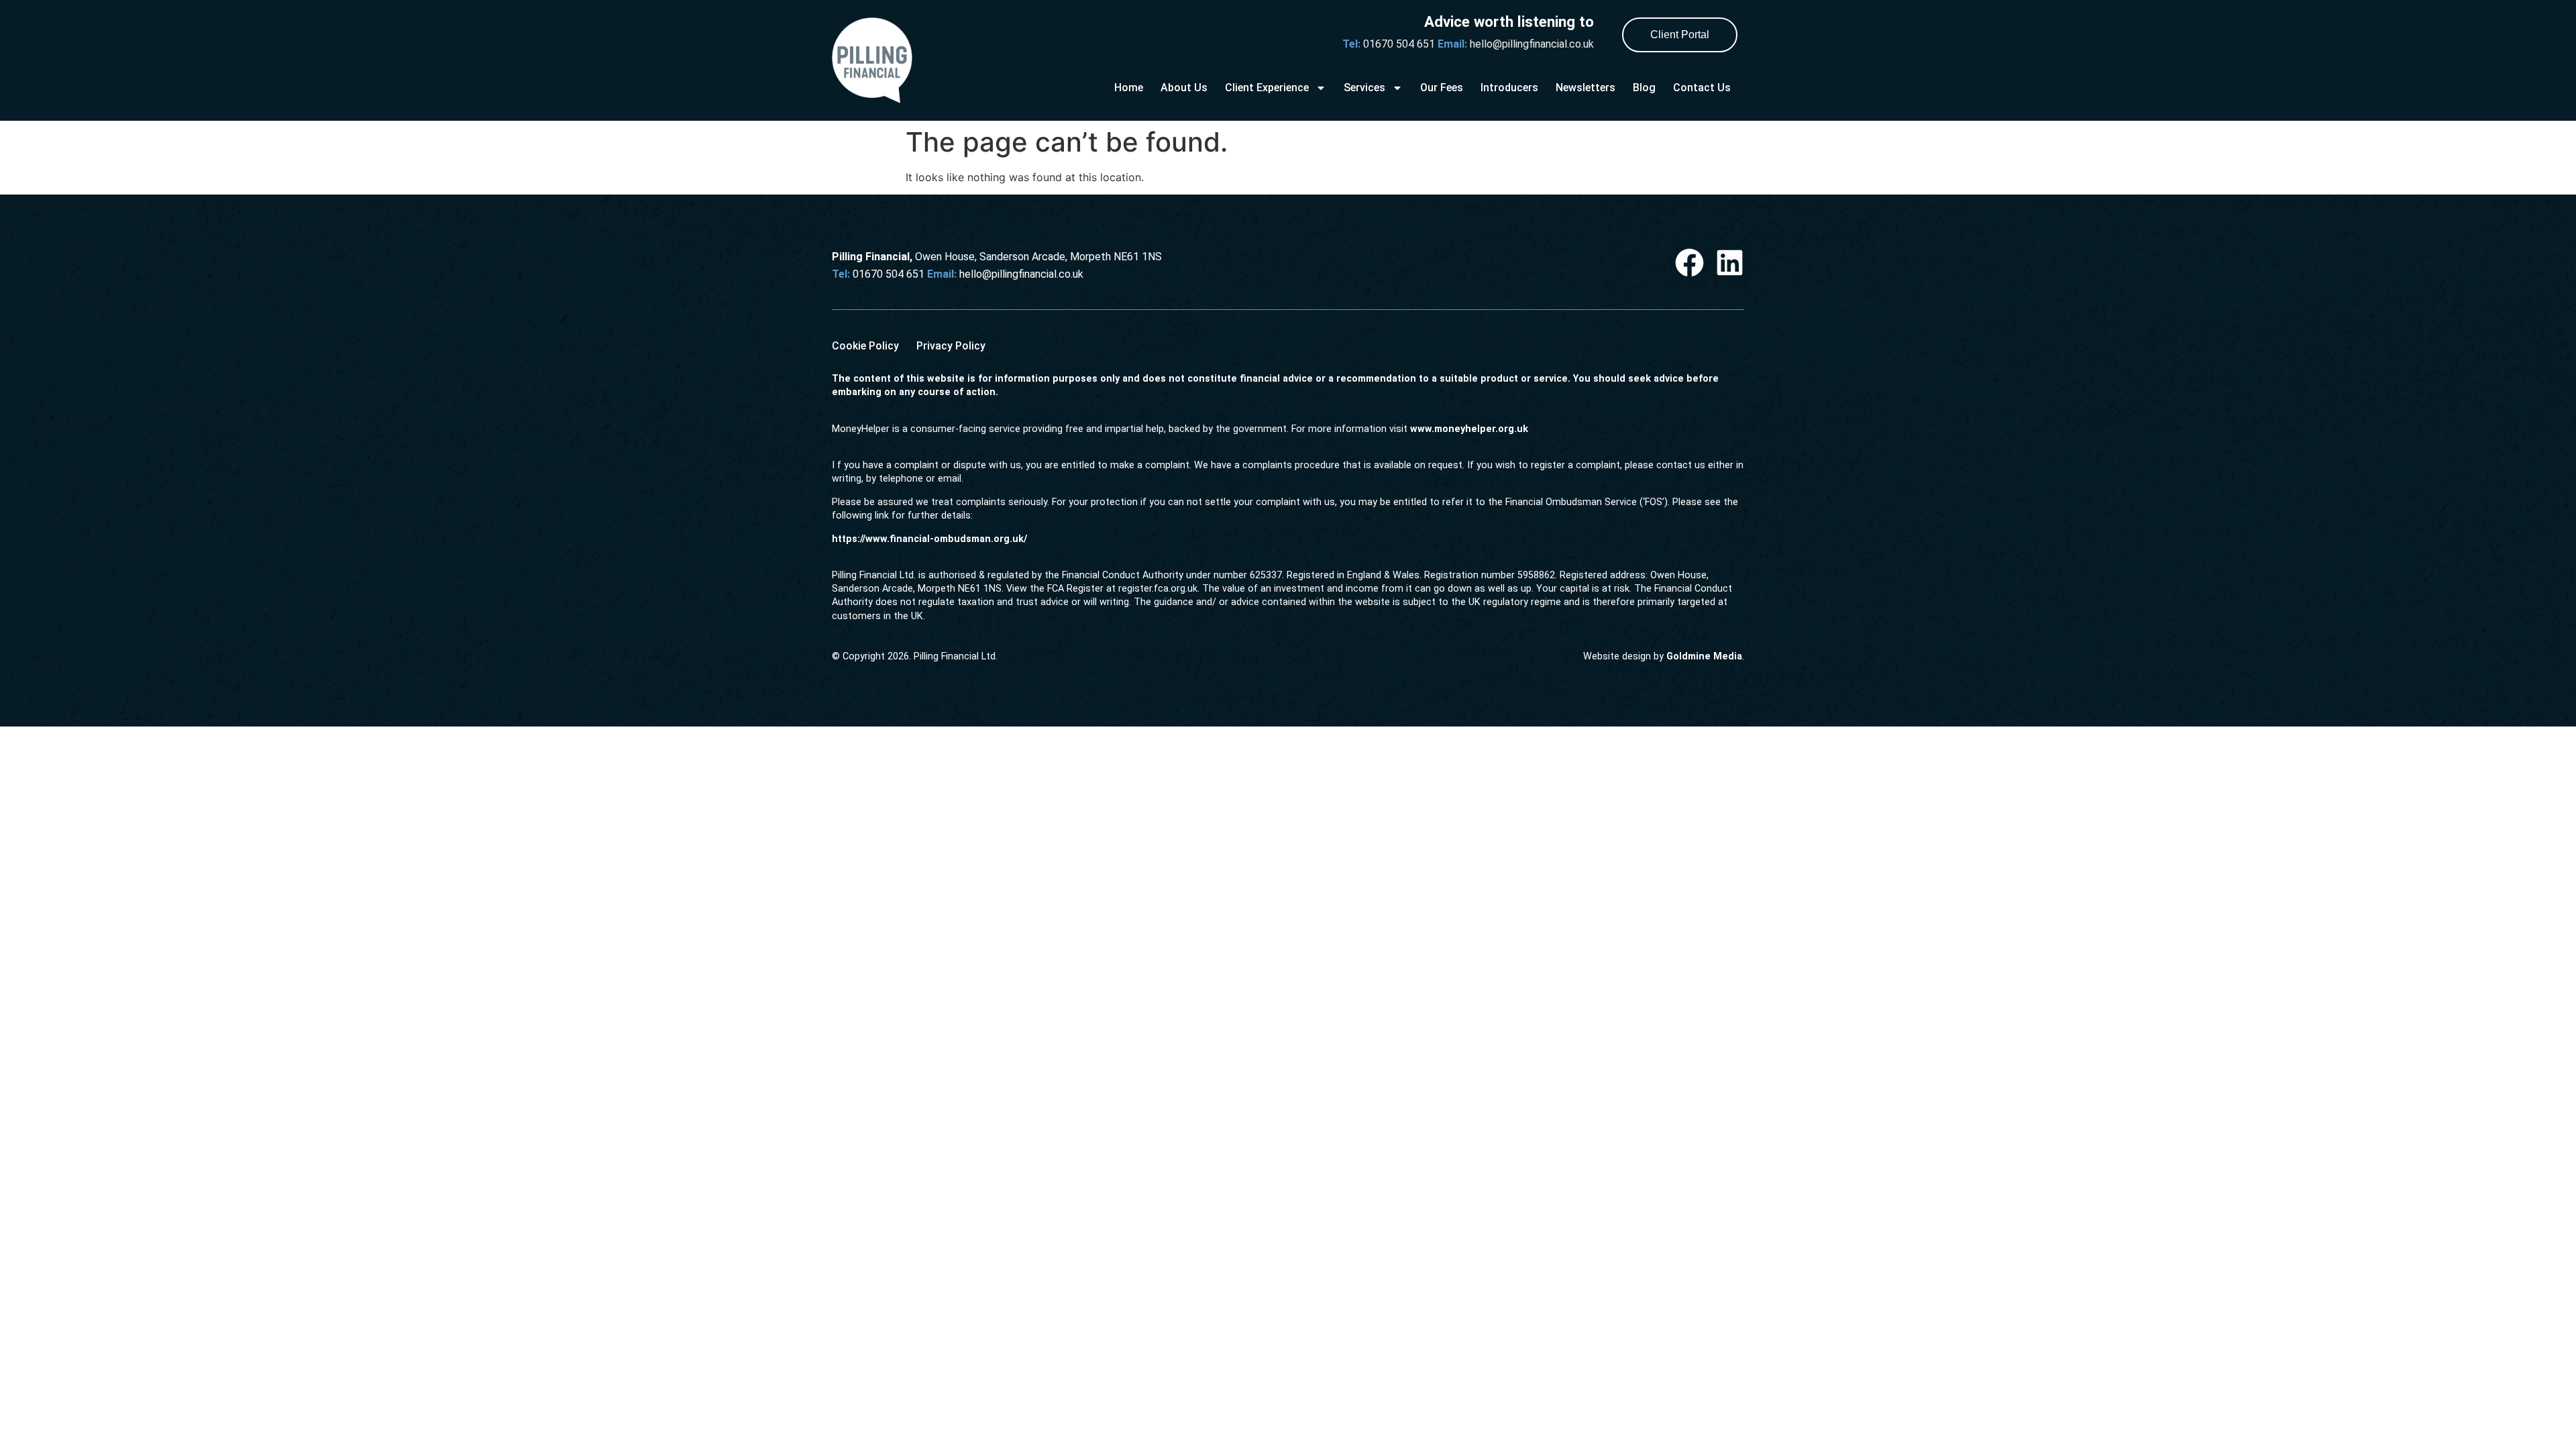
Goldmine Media (1704, 656)
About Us (1184, 88)
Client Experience (1267, 88)
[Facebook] (1689, 263)
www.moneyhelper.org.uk (1469, 429)
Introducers (1509, 88)
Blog (1644, 88)
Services (1364, 88)
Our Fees (1442, 88)
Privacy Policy (951, 346)
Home (1129, 88)
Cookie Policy (865, 346)
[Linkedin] (1730, 263)
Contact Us (1702, 88)
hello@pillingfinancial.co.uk (1531, 44)
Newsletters (1586, 88)
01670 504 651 (1400, 44)
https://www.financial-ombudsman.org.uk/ (929, 539)
